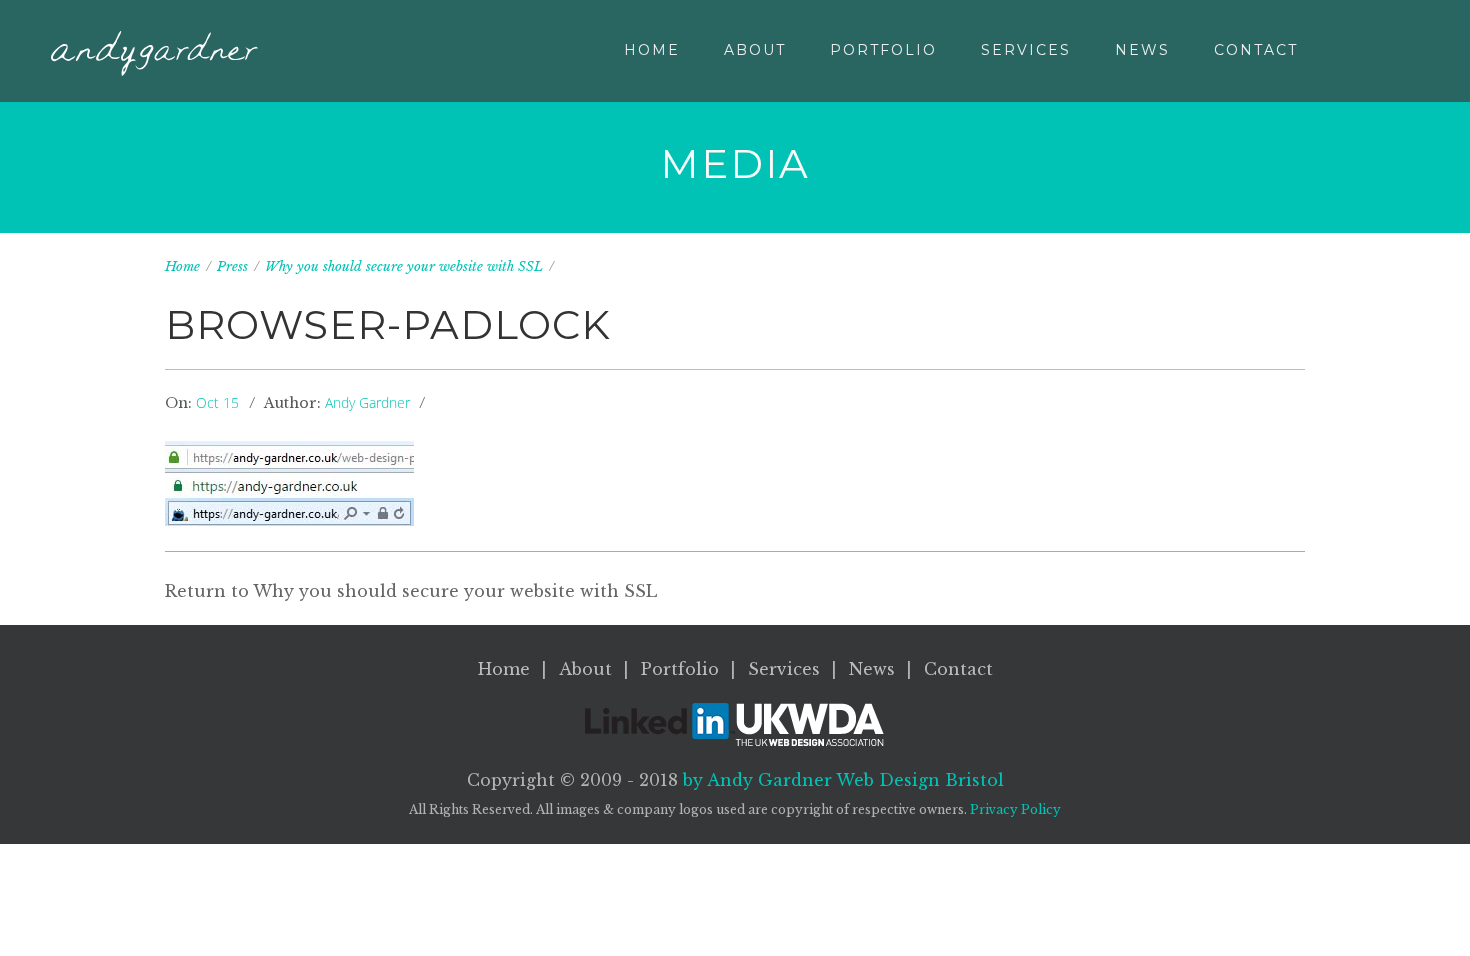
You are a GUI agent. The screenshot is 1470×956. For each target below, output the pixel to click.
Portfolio (883, 50)
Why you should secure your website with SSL (404, 266)
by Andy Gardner (757, 780)
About (755, 50)
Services (1026, 50)
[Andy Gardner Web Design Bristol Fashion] (154, 53)
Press (232, 266)
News (1142, 50)
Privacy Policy (1015, 809)
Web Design (920, 780)
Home (652, 50)
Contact (1256, 50)
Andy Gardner (367, 402)
